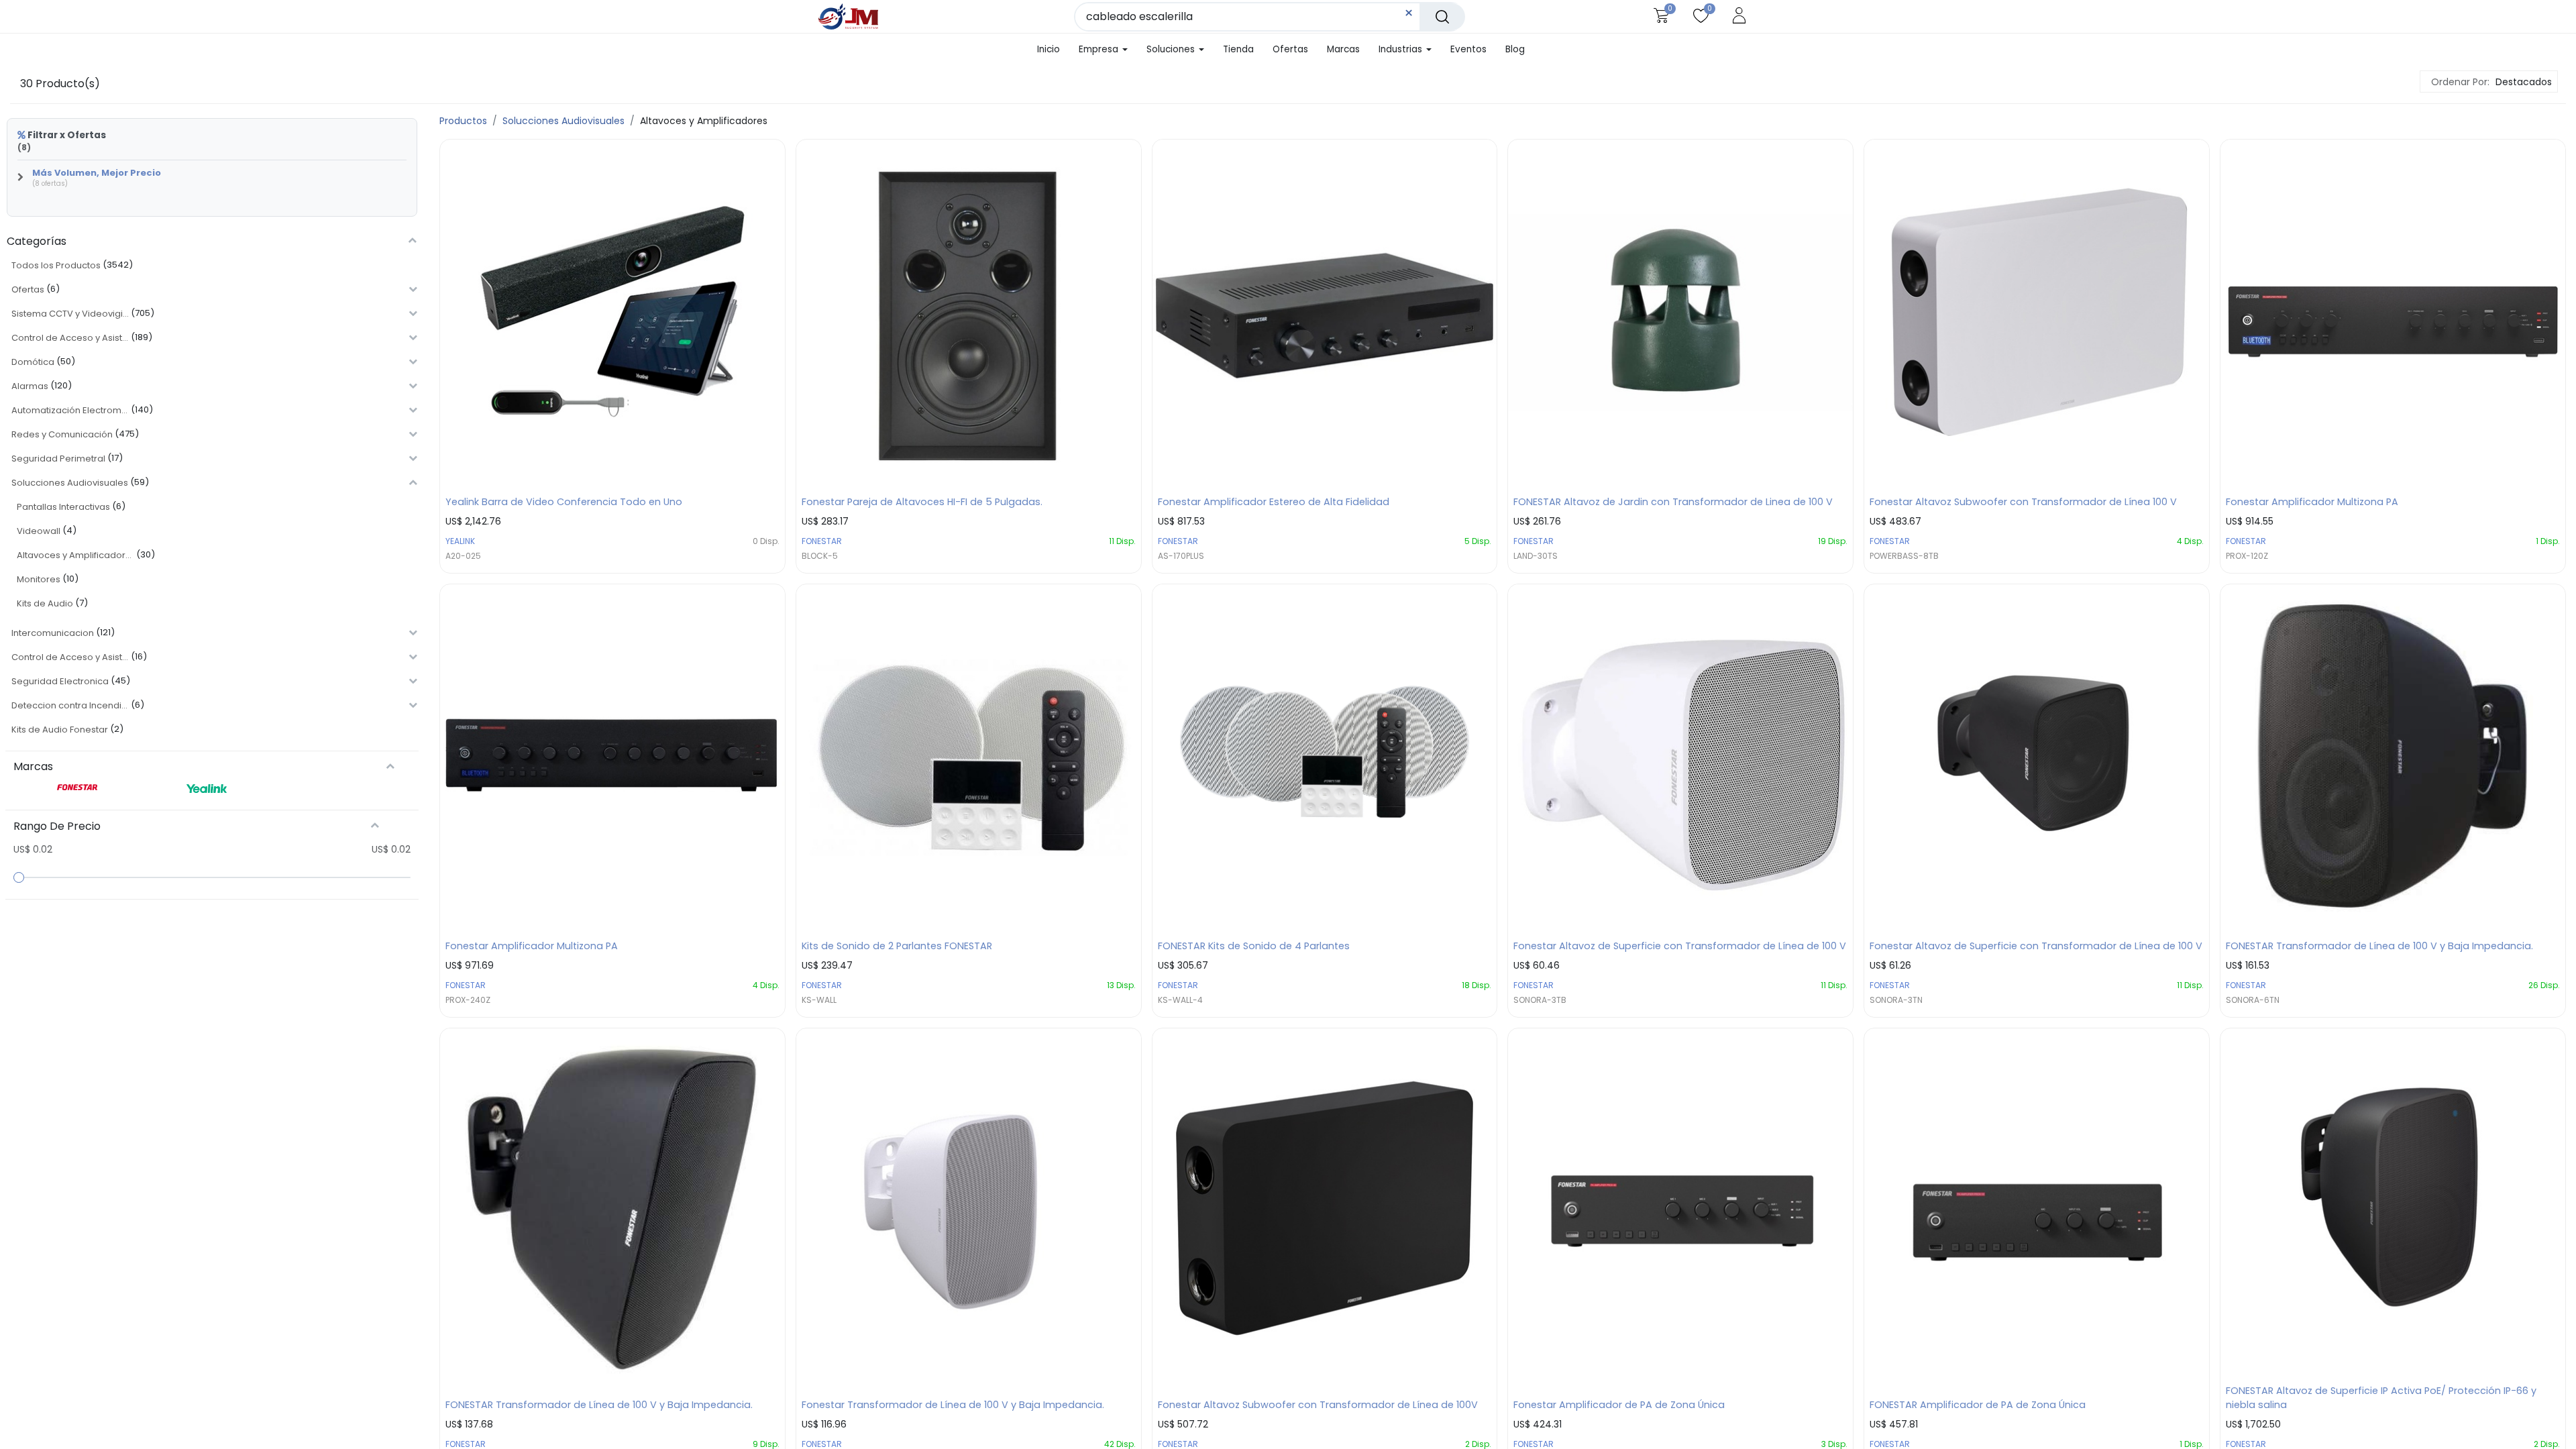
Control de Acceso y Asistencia (70, 338)
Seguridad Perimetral (58, 459)
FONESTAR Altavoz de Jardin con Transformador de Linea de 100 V (1673, 502)
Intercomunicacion (53, 633)
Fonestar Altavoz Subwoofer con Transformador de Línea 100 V (2023, 502)
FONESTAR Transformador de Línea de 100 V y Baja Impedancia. (2379, 946)
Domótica (33, 362)
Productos (463, 121)
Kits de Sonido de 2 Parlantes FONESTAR (897, 946)
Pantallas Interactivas (63, 507)
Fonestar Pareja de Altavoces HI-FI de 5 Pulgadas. (922, 502)
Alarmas (30, 386)
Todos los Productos (56, 265)
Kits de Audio (45, 603)
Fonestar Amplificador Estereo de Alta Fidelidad (1274, 502)
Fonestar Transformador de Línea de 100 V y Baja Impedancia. (953, 1405)
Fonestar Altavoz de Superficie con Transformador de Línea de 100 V (1680, 946)
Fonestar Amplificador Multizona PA (2312, 502)
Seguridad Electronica (60, 681)
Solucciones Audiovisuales (70, 483)
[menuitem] (1044, 50)
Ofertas (28, 289)
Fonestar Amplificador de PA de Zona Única (1619, 1405)
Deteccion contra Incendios (70, 705)
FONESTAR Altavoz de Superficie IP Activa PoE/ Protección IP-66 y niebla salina (2381, 1398)
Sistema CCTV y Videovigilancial (70, 314)
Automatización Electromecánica (70, 410)
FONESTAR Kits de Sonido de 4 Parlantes (1254, 946)
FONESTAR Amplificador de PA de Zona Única (1978, 1405)
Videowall (39, 531)
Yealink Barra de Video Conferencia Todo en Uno (564, 502)
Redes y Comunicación (62, 434)
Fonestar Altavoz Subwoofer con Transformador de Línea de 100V (1318, 1405)
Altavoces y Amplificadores (75, 555)
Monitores (39, 579)
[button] (2522, 82)
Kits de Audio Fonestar (60, 730)
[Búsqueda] (1442, 17)
